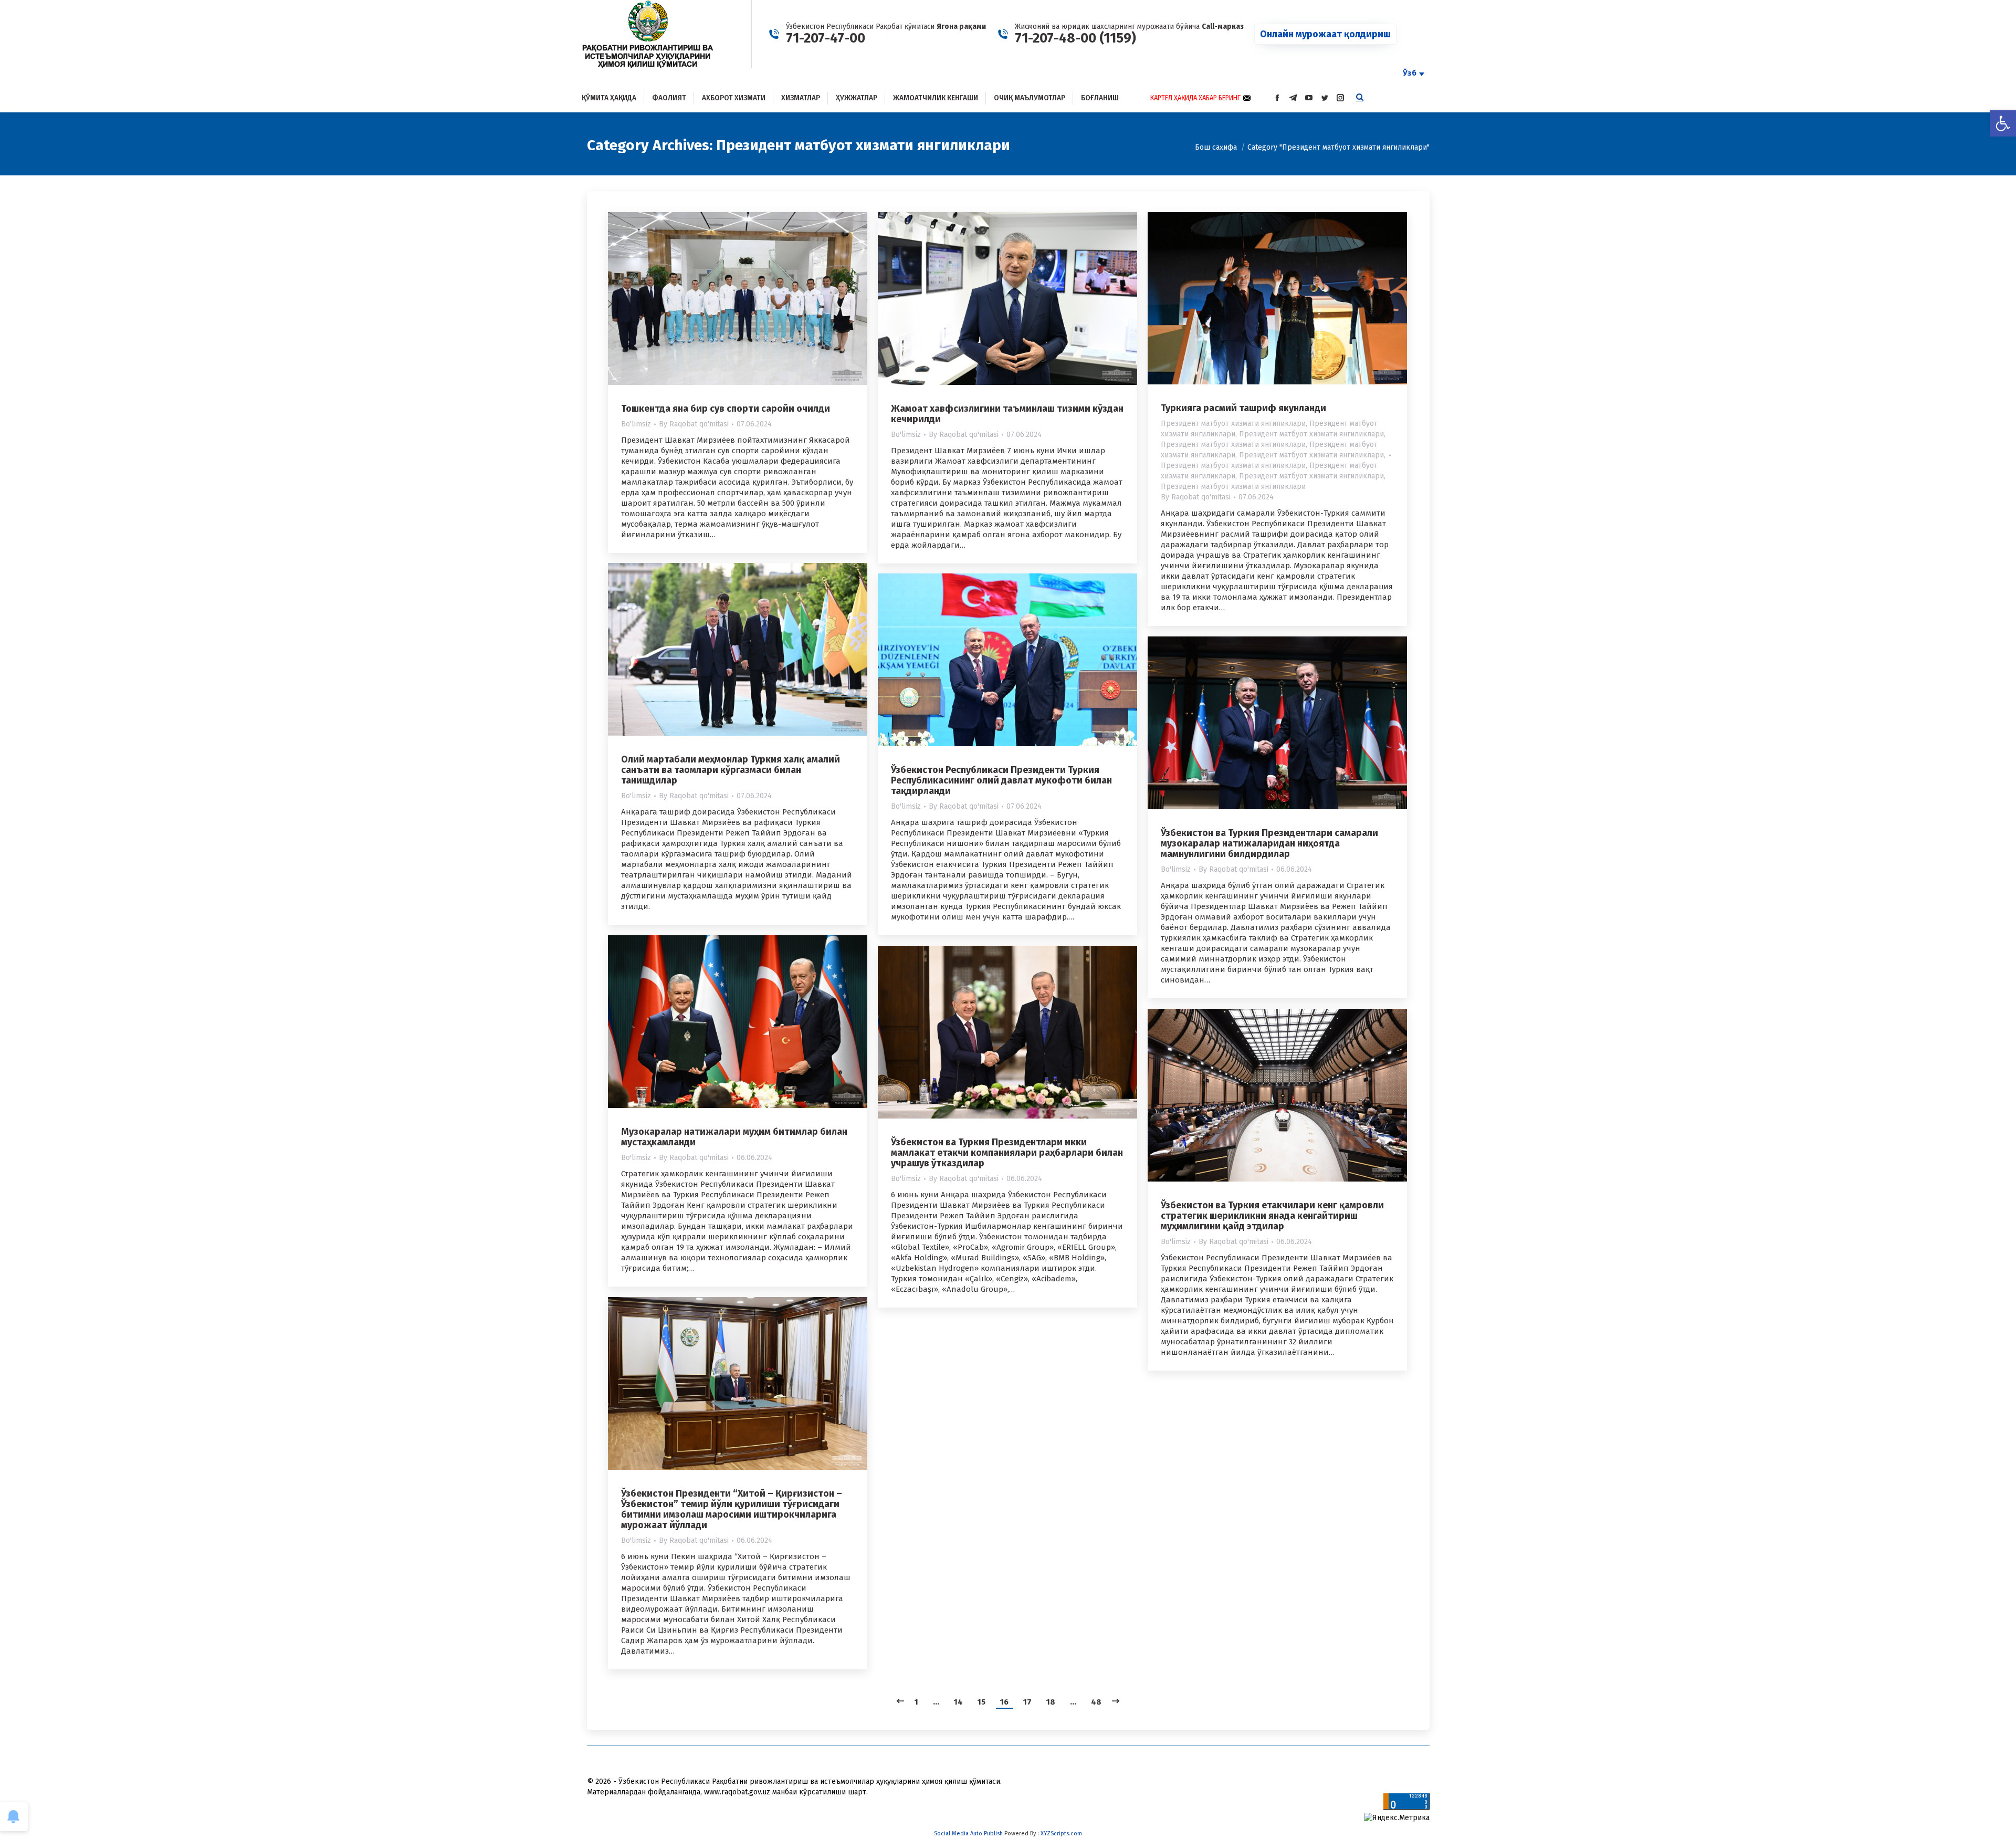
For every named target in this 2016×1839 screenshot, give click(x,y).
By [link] (694, 424)
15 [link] (981, 1702)
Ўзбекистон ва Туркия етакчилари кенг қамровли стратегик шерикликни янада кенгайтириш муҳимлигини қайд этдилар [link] (1272, 1216)
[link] (2003, 123)
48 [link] (1096, 1702)
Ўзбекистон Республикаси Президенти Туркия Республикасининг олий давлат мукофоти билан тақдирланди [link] (1001, 780)
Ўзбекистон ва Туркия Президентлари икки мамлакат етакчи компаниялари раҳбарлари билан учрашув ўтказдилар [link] (1007, 1153)
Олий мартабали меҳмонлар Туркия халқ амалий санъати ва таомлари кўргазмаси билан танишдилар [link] (731, 770)
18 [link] (1051, 1702)
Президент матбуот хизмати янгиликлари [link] (1233, 424)
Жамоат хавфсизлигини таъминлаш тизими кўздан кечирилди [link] (1007, 414)
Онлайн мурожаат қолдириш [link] (1325, 34)
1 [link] (916, 1702)
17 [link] (1027, 1702)
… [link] (936, 1702)
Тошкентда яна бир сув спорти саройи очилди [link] (726, 409)
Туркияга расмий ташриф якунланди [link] (1243, 408)
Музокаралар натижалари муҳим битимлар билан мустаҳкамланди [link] (734, 1137)
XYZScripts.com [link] (1061, 1833)
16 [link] (1004, 1702)
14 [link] (958, 1702)
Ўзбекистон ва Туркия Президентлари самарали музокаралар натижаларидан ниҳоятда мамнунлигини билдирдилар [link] (1269, 843)
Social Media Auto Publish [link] (968, 1833)
